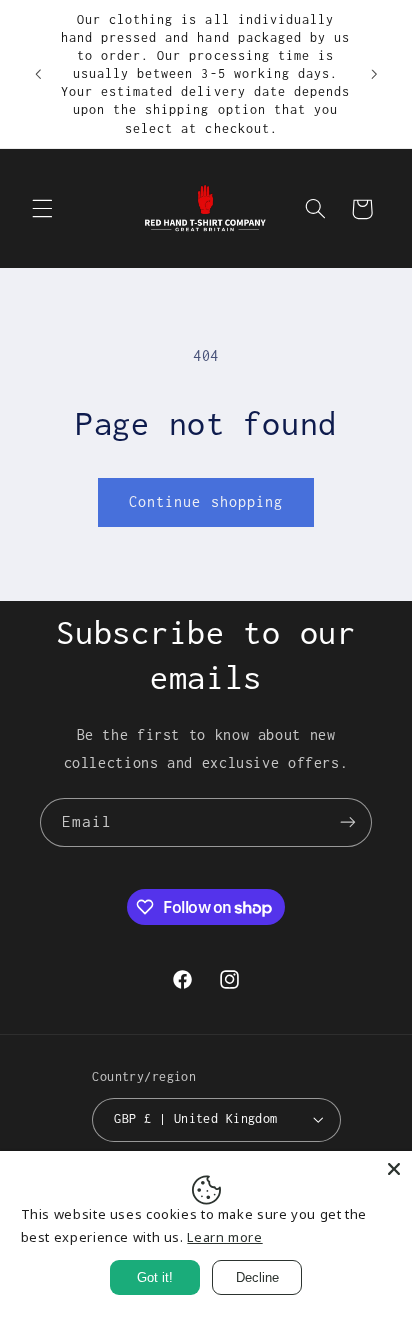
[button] (42, 209)
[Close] (394, 1169)
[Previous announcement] (38, 74)
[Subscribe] (348, 822)
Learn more (224, 1237)
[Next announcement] (374, 74)
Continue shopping (206, 501)
